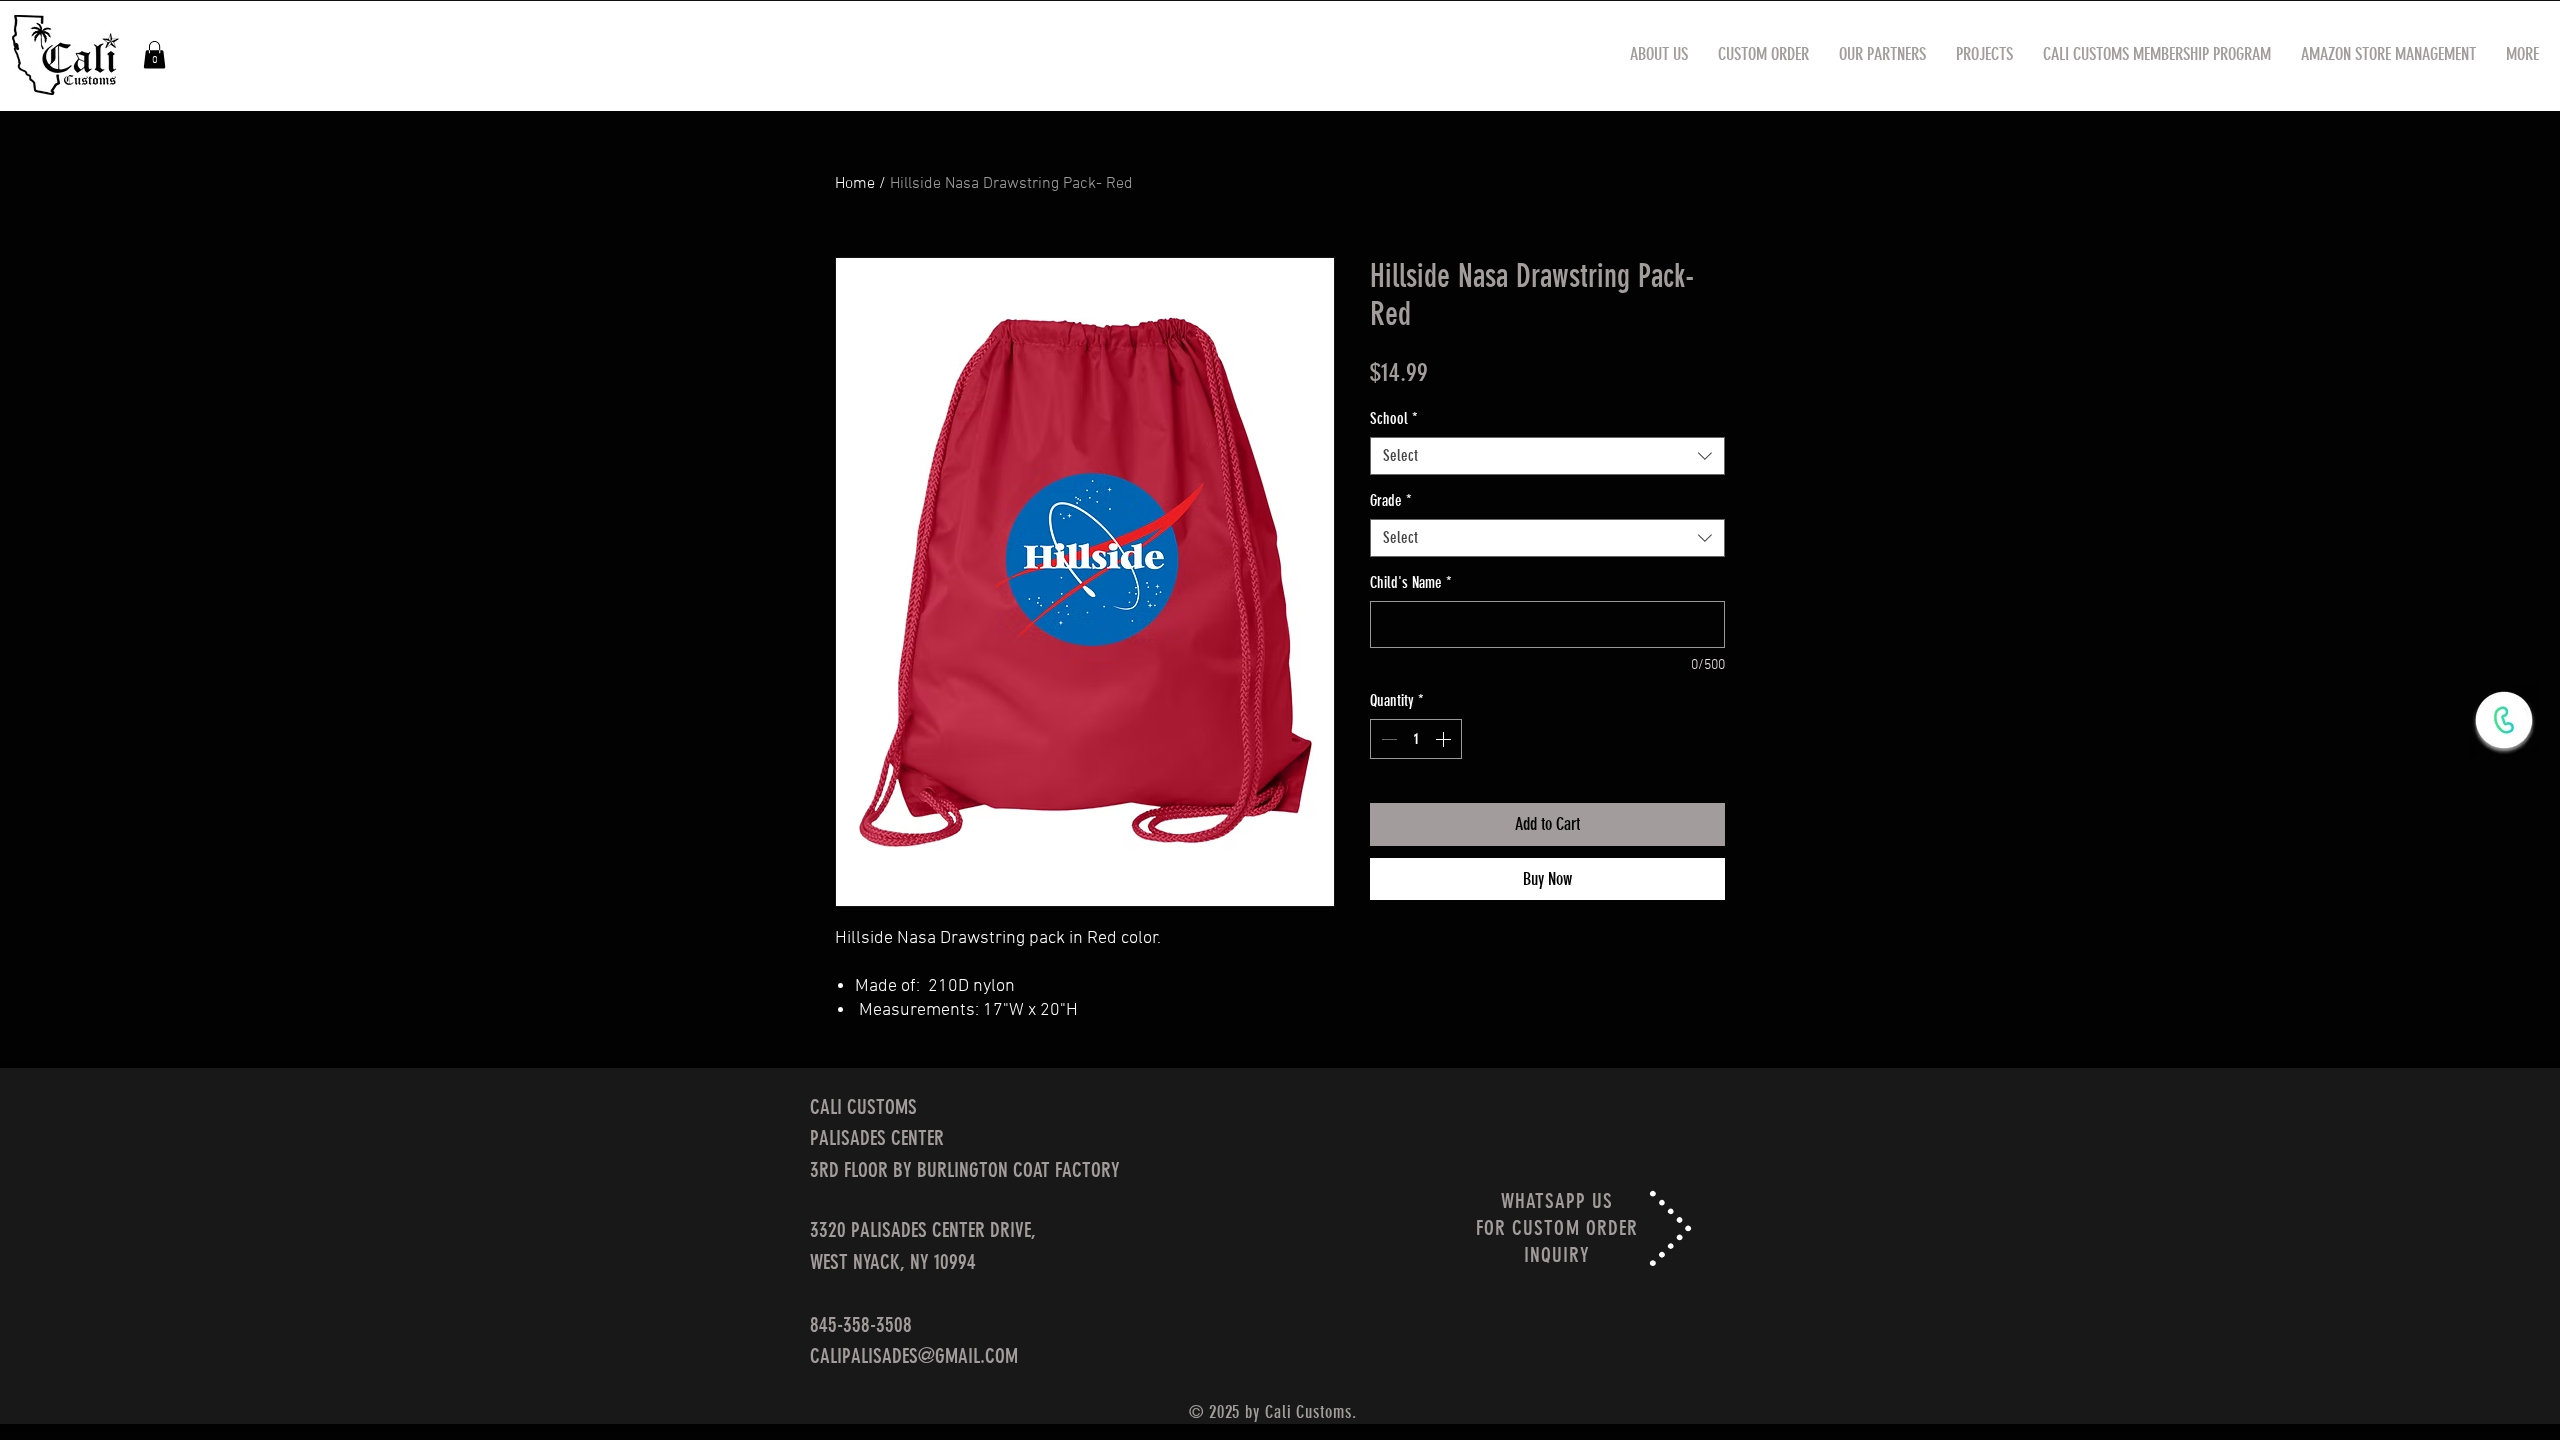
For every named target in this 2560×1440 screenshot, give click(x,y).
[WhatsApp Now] (2504, 720)
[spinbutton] (1416, 739)
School (1394, 418)
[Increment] (1445, 739)
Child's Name (1411, 582)
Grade (1391, 500)
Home (855, 184)
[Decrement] (1387, 739)
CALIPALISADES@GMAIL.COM (914, 1355)
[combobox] (1547, 456)
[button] (154, 54)
